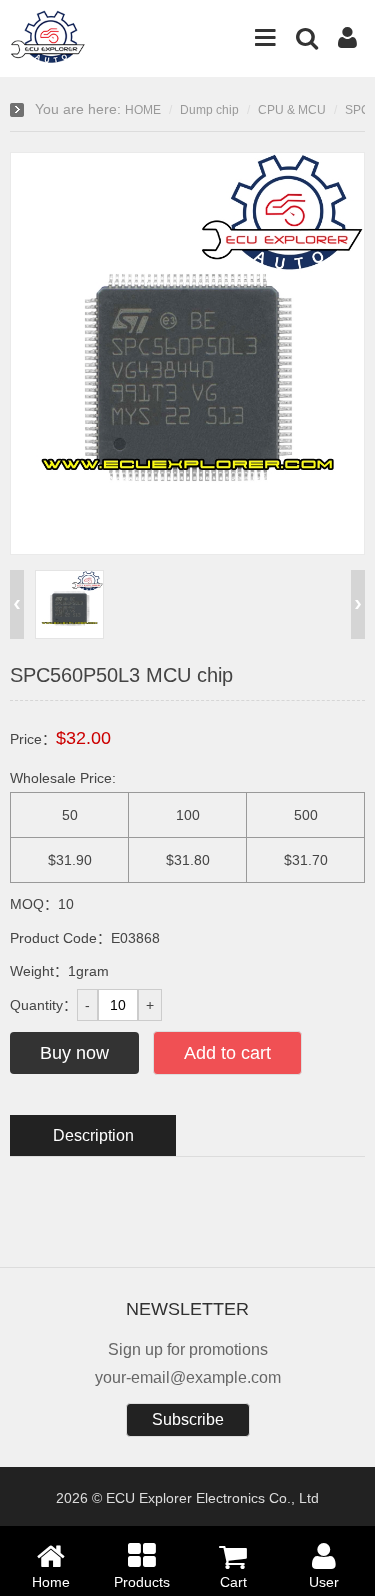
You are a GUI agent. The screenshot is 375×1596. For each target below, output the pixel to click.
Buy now (74, 1053)
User (324, 1582)
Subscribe (188, 1419)
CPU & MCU (292, 110)
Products (142, 1582)
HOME (143, 110)
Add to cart (227, 1053)
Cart (233, 1582)
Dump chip (209, 110)
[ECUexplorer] (50, 55)
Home (51, 1582)
